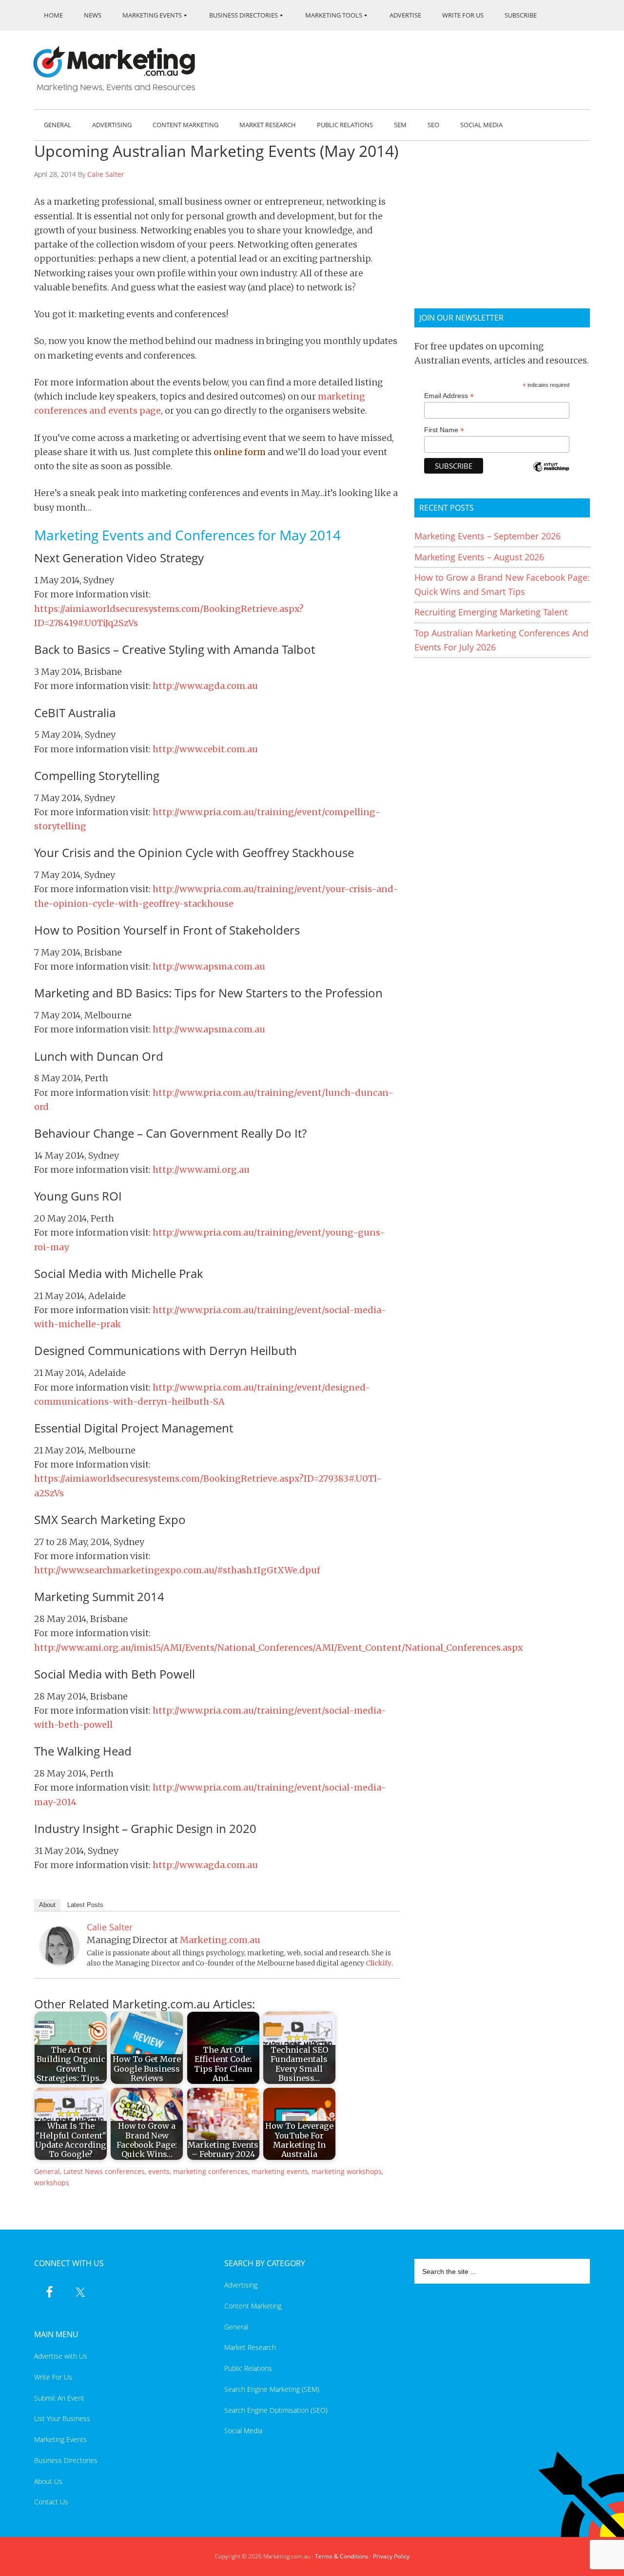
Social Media (243, 2431)
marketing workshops (347, 2171)
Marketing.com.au (121, 69)
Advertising (241, 2285)
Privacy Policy (391, 2556)
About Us (48, 2481)
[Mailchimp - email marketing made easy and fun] (551, 473)
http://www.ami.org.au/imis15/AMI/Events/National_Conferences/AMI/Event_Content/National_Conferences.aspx (279, 1648)
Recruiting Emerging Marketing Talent (491, 612)
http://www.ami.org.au (201, 1170)
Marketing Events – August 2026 (479, 557)
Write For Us (53, 2377)
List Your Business (62, 2418)
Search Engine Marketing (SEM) (272, 2389)
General (47, 2171)
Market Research (250, 2347)
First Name (444, 430)
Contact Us (51, 2502)
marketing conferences (211, 2171)
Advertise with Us (61, 2356)
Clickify (379, 1963)
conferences (125, 2171)
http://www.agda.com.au (205, 686)
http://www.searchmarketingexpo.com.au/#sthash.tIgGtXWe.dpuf (177, 1570)
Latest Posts (85, 1905)
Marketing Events (60, 2439)
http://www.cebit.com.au (205, 749)
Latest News (83, 2171)
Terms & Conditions (342, 2556)
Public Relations (248, 2368)
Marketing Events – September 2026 (487, 536)
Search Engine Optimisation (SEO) (276, 2410)
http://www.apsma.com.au (209, 966)
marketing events (280, 2171)
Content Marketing (253, 2306)
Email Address (449, 396)
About (47, 1905)
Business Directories (66, 2460)
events (159, 2171)
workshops (52, 2183)
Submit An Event (59, 2398)
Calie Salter (106, 174)
